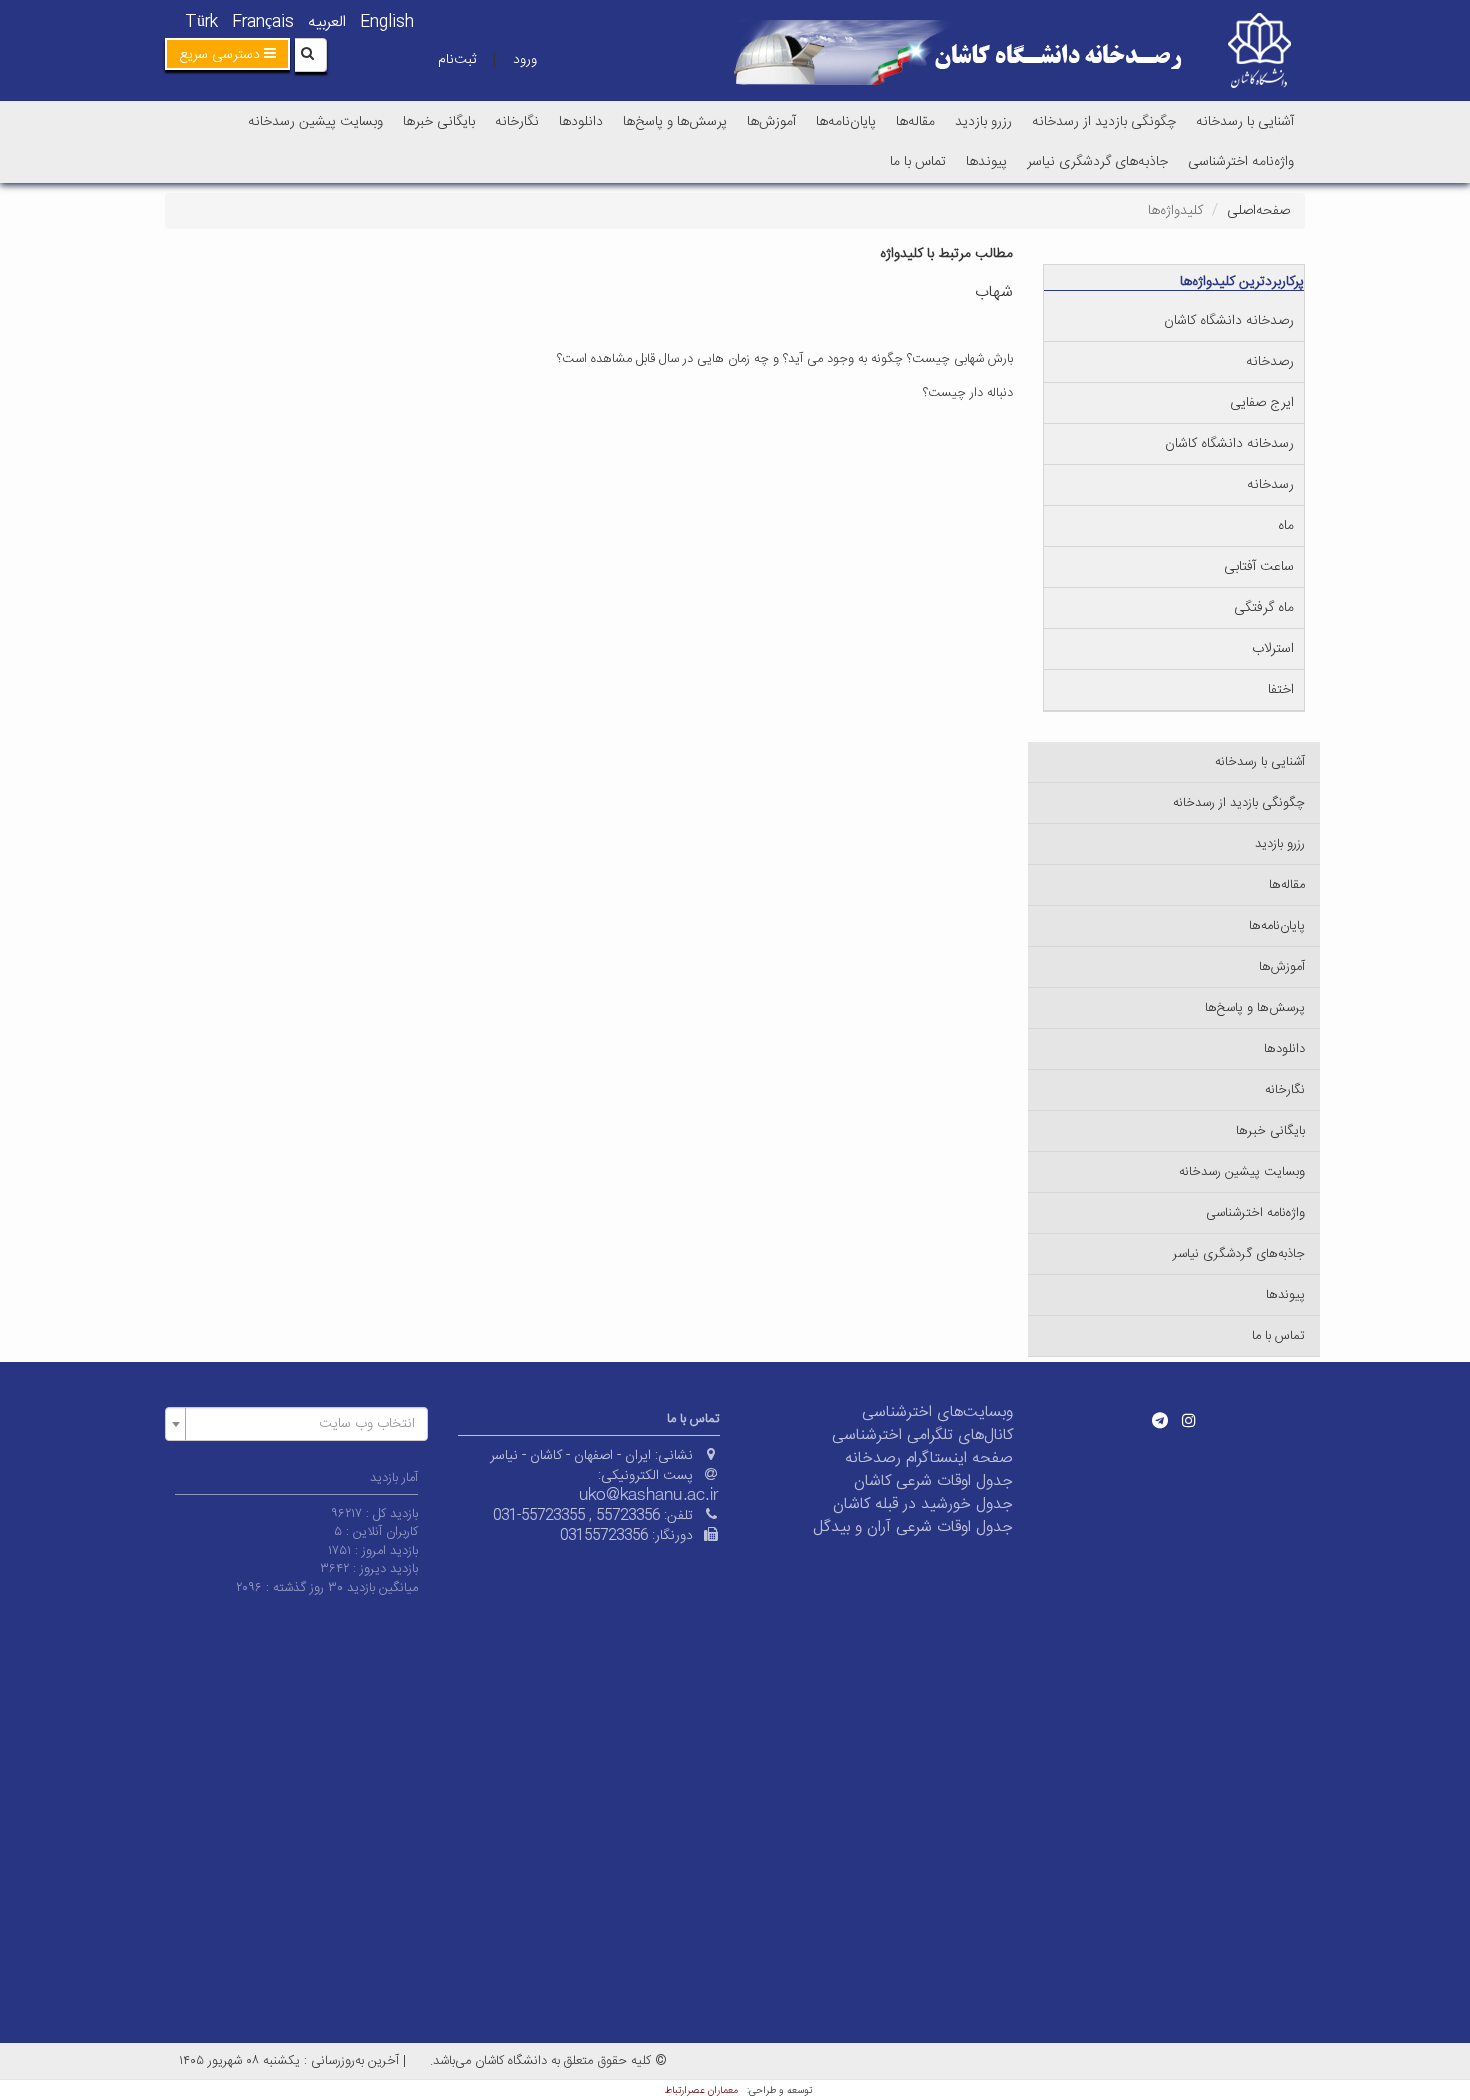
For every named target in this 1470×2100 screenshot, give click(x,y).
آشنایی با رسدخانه (1245, 122)
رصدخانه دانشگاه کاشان (1229, 321)
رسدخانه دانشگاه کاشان (1229, 444)
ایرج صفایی (1262, 403)
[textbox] (302, 1424)
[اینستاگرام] (1189, 1420)
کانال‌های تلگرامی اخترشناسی (922, 1435)
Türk (201, 22)
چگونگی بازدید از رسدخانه (1104, 122)
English (387, 22)
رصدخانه (1270, 362)
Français (263, 22)
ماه (1286, 526)
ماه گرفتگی (1264, 608)
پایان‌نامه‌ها (846, 122)
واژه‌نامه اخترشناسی (1241, 162)
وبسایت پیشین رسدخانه (315, 122)
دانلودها (581, 122)
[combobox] (296, 1424)
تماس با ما (918, 162)
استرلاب (1273, 649)
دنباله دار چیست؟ (968, 393)
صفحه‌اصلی (1258, 211)
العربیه (327, 22)
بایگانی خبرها (439, 122)
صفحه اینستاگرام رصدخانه (929, 1458)
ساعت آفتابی (1259, 567)
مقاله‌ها (915, 122)
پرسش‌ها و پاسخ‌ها (675, 122)
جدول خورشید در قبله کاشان (923, 1504)
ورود (525, 60)
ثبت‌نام (457, 60)
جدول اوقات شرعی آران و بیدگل (913, 1527)
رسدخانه (1270, 485)
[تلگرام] (1160, 1420)
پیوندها (986, 162)
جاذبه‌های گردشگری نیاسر (1097, 162)
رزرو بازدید (983, 122)
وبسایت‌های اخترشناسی (937, 1412)
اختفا (1281, 690)
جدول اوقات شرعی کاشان (933, 1481)
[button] (227, 54)
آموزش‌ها (771, 122)
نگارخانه (517, 122)
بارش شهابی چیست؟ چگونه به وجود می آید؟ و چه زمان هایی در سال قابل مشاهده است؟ (785, 359)
